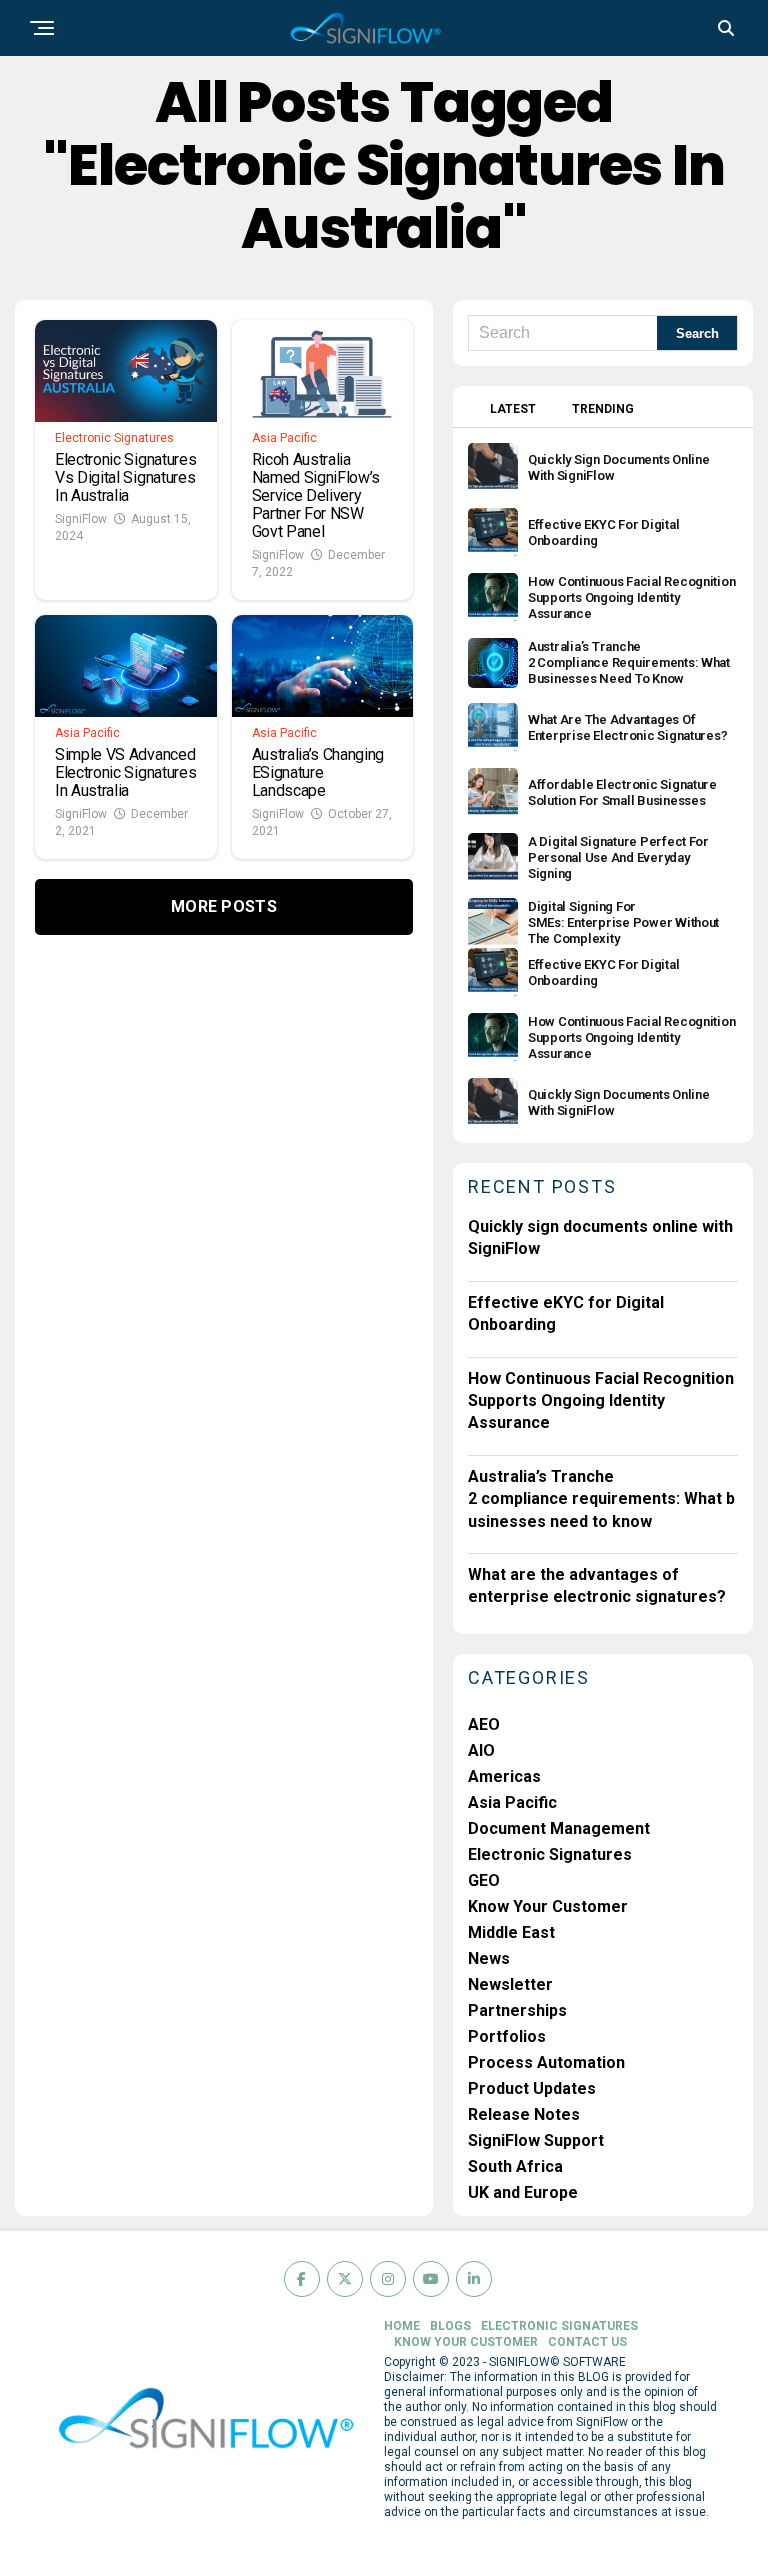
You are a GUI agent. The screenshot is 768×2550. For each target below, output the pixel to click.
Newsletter (510, 1984)
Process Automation (546, 2062)
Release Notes (524, 2114)
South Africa (515, 2166)
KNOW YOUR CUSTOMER (466, 2342)
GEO (484, 1880)
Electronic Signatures (550, 1854)
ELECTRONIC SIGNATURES (559, 2326)
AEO (484, 1724)
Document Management (559, 1828)
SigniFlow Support (536, 2140)
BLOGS (450, 2326)
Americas (504, 1776)
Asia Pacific (512, 1802)
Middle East (511, 1932)
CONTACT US (587, 2342)
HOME (402, 2326)
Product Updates (532, 2088)
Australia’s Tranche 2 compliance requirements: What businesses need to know (601, 1499)
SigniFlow (81, 519)
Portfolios (507, 2036)
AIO (481, 1750)
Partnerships (517, 2010)
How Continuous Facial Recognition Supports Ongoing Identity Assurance (601, 1401)
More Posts (224, 906)
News (489, 1958)
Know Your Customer (548, 1906)
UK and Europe (523, 2192)
